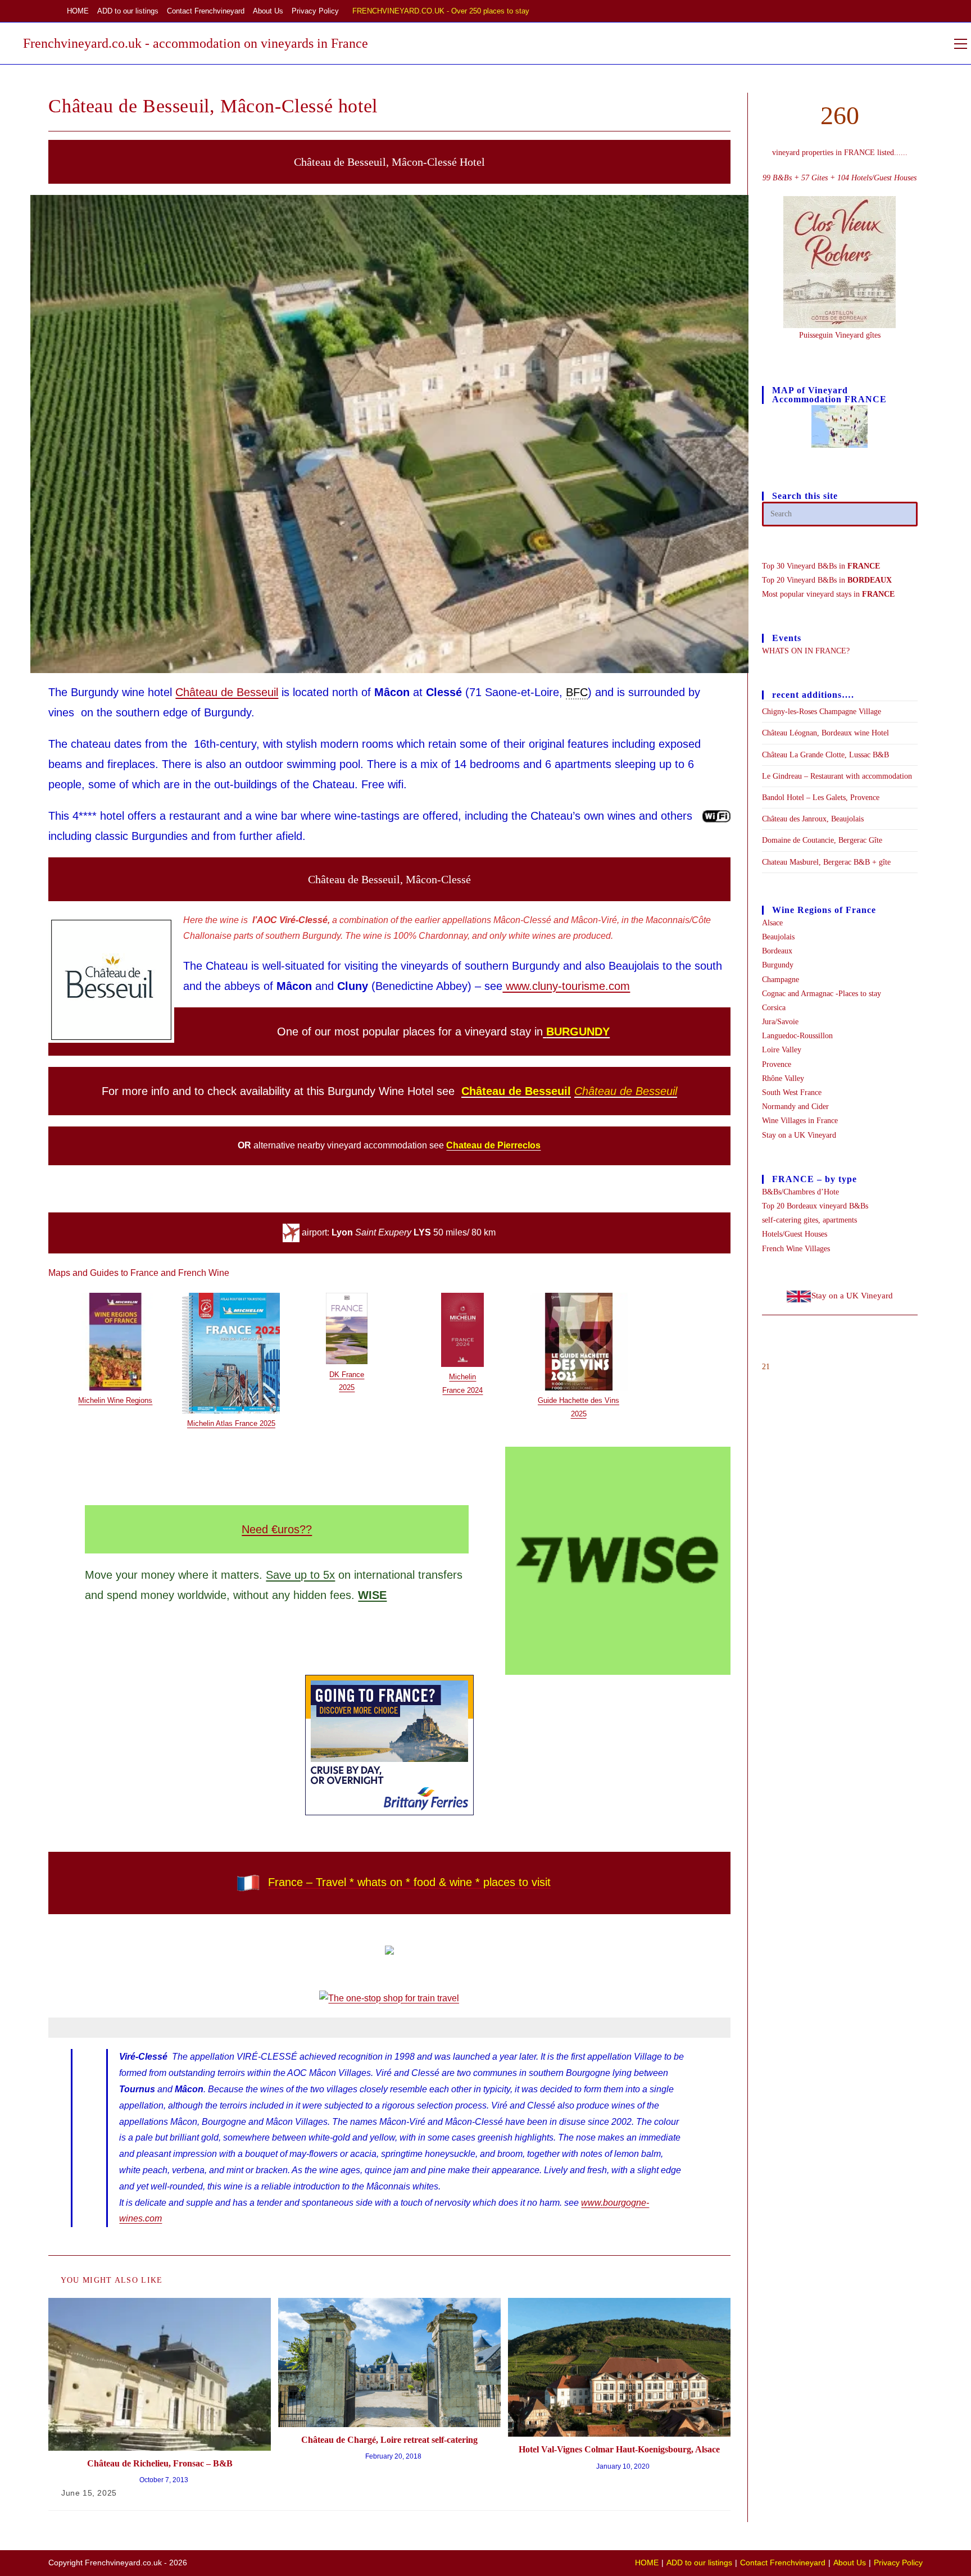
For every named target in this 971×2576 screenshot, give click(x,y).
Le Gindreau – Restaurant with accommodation (837, 776)
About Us (268, 11)
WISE (372, 1595)
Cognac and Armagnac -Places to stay (822, 994)
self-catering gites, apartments (809, 1220)
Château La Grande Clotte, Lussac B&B (825, 755)
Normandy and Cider (795, 1107)
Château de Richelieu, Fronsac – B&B (160, 2463)
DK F (338, 1375)
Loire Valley (782, 1050)
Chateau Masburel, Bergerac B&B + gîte (826, 862)
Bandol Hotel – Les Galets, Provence (821, 798)
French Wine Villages (796, 1249)
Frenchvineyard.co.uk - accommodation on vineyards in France (196, 43)
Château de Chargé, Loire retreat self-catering (389, 2440)
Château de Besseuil (227, 692)
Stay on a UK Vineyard (799, 1135)
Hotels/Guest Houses (795, 1234)
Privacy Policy (315, 11)
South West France (792, 1092)
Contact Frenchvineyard (206, 11)
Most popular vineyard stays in (828, 594)
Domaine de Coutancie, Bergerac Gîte (822, 840)
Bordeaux (777, 951)
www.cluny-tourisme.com (566, 986)
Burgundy (778, 965)
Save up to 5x (300, 1575)
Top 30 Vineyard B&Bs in (821, 566)
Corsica (774, 1008)
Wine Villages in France (800, 1121)
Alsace (772, 923)
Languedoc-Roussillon (797, 1036)
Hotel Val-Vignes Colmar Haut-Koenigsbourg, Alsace (619, 2449)
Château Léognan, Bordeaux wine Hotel (825, 733)
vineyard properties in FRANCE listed (833, 153)
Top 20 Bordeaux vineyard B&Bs (815, 1206)
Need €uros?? (277, 1529)
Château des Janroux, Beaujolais (813, 819)
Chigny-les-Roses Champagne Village (822, 712)
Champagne (781, 980)
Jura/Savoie (780, 1022)
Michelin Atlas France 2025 (231, 1423)
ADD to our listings (128, 11)
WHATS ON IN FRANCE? (806, 651)
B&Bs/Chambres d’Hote (800, 1192)
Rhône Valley (783, 1078)
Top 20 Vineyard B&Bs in (827, 580)
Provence (777, 1064)
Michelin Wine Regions (115, 1400)
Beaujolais (778, 937)
